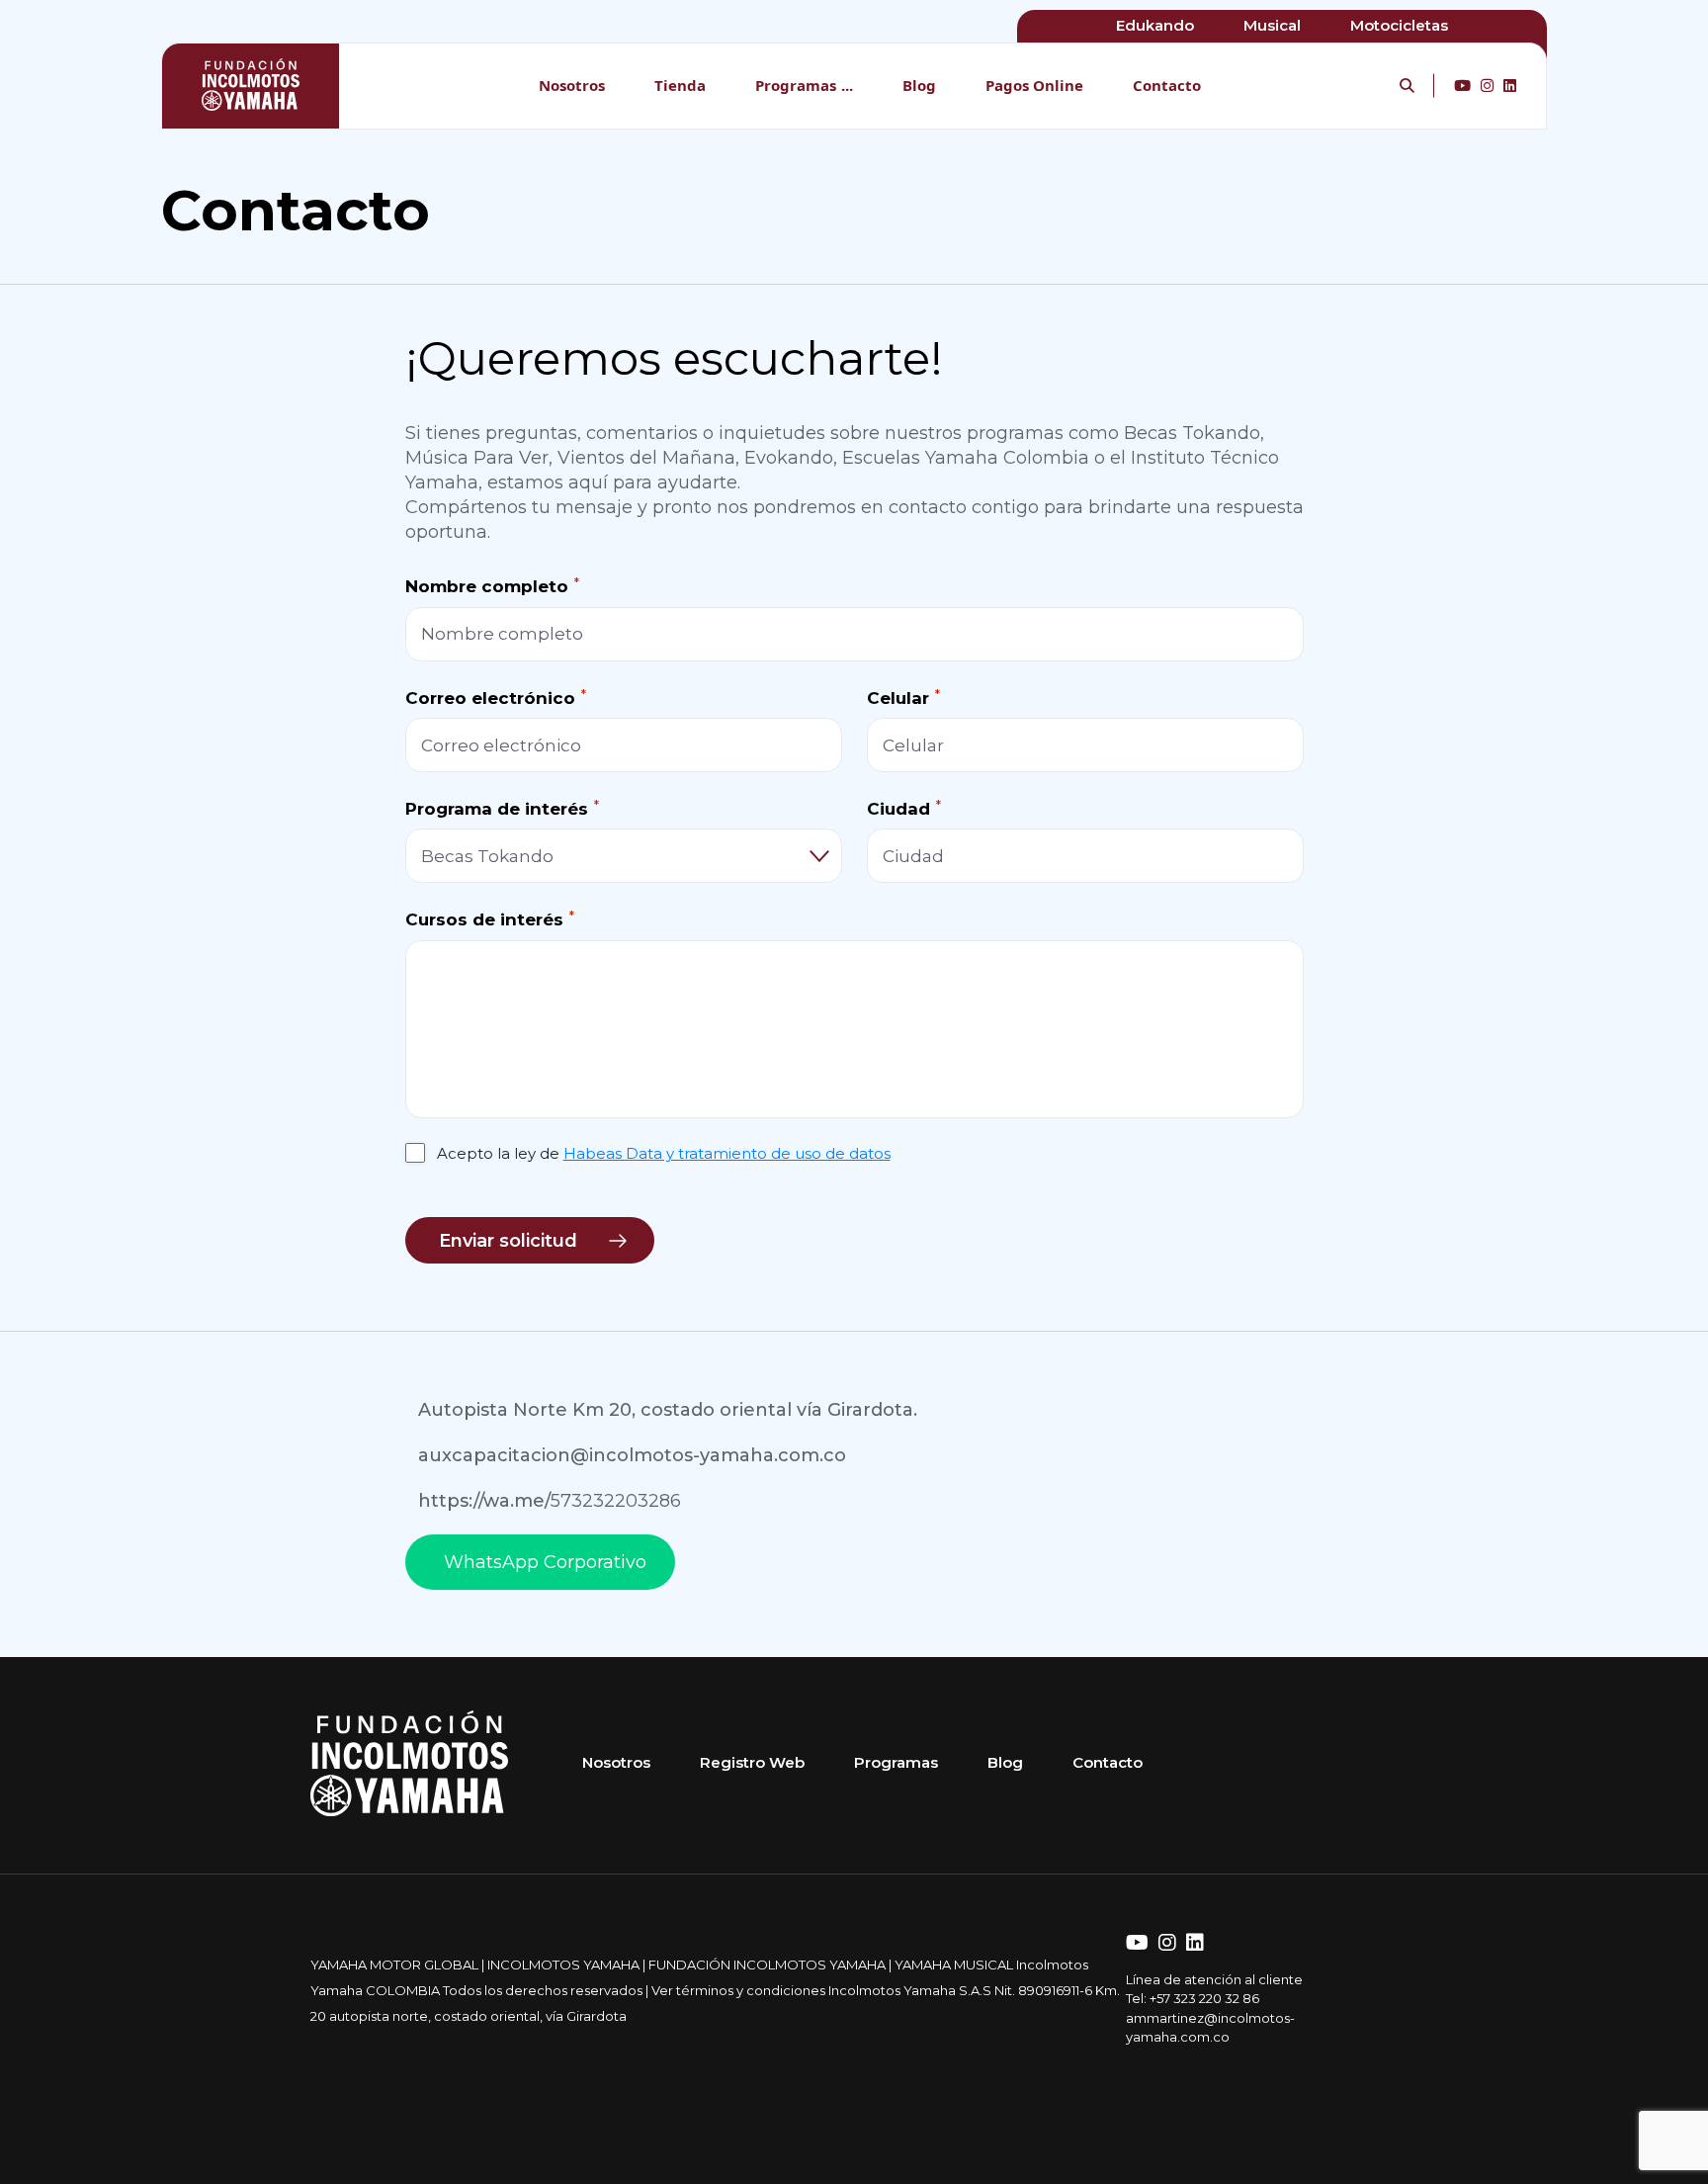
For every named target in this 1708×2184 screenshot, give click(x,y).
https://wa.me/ (550, 1501)
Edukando (1155, 25)
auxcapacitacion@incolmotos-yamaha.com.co (632, 1455)
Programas (796, 85)
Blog (919, 85)
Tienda (680, 85)
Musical (1272, 25)
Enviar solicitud (508, 1241)
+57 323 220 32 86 (1204, 1998)
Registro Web (752, 1762)
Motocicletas (1399, 25)
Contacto (1167, 85)
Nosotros (572, 85)
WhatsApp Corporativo (545, 1562)
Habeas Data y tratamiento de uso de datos (727, 1153)
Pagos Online (1034, 85)
